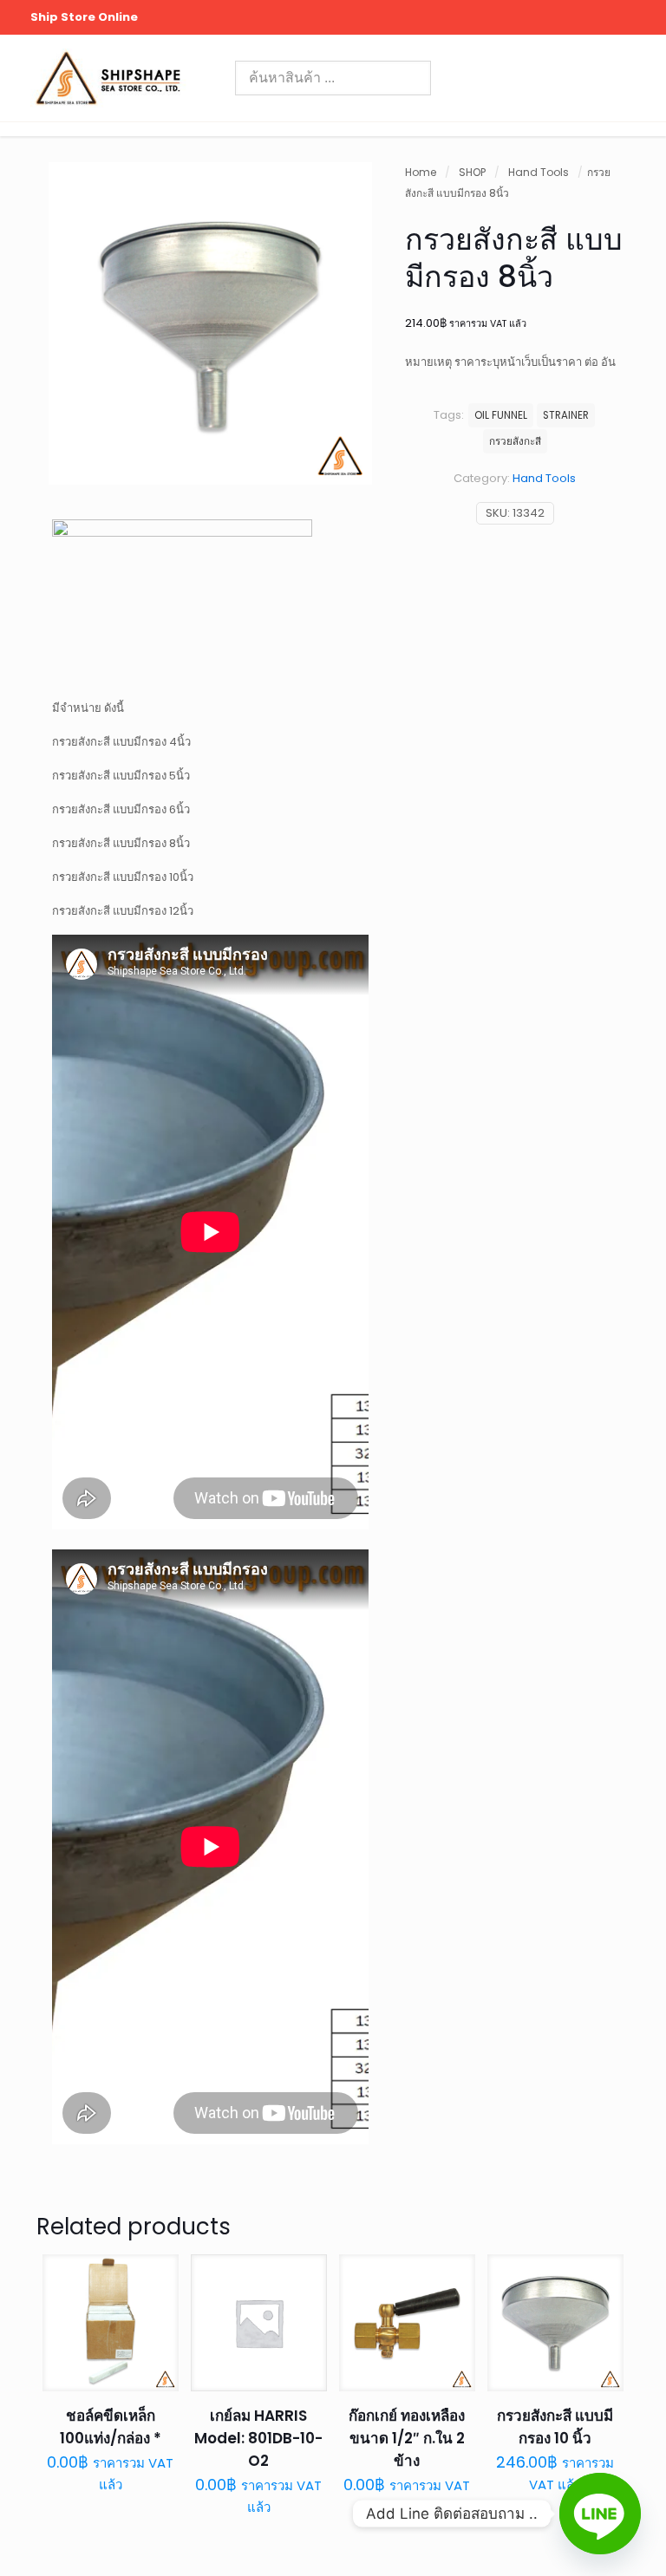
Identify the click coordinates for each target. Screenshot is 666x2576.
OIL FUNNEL (501, 415)
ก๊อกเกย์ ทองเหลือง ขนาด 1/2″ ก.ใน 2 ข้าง (407, 2438)
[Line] (600, 2514)
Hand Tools (539, 172)
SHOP (472, 172)
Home (421, 172)
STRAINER (566, 415)
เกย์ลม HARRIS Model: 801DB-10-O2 (258, 2438)
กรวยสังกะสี (515, 441)
